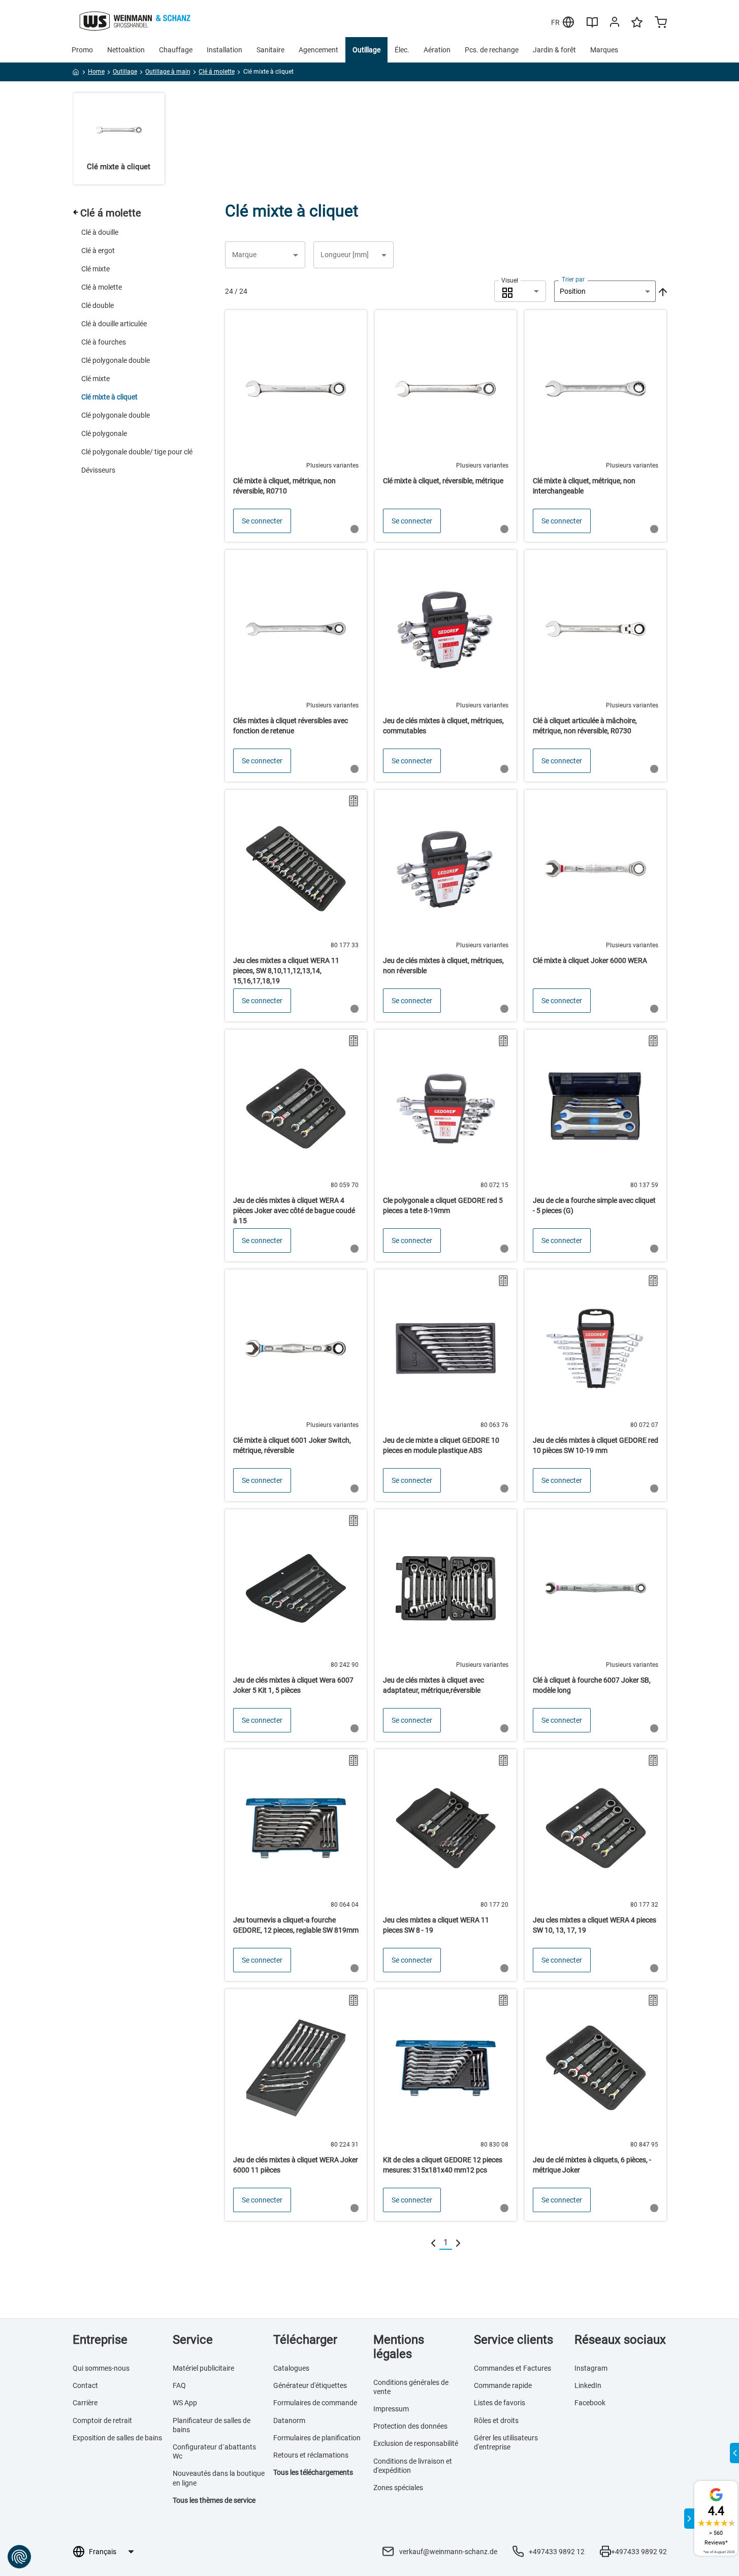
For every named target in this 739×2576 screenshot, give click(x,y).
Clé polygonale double (116, 360)
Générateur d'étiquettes (310, 2385)
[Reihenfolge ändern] (662, 291)
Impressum (391, 2409)
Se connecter (262, 521)
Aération (437, 50)
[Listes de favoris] (637, 27)
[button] (265, 255)
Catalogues (291, 2368)
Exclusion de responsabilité (416, 2443)
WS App (185, 2403)
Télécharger (305, 2340)
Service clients (513, 2340)
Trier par (573, 280)
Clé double (98, 305)
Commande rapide (503, 2385)
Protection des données (410, 2426)
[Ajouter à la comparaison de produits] (354, 801)
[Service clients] (615, 24)
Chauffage (176, 50)
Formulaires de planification (317, 2438)
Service (193, 2340)
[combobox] (520, 291)
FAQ (179, 2385)
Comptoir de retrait (102, 2420)
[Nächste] (458, 2243)
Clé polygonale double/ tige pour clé (137, 452)
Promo (82, 50)
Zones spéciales (398, 2488)
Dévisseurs (98, 470)
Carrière (85, 2403)
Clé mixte (95, 269)
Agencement (318, 50)
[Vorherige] (433, 2243)
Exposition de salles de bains (117, 2438)
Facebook (590, 2403)
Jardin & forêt (554, 50)
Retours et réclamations (311, 2455)
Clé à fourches (104, 342)
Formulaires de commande (315, 2403)
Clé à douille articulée (114, 324)
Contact (85, 2385)
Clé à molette (102, 287)
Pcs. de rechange (492, 50)
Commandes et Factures (512, 2368)
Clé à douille (100, 232)
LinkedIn (588, 2385)
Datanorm (289, 2420)
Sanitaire (270, 50)
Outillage (366, 50)
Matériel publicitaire (203, 2368)
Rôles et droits (496, 2420)
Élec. (402, 50)
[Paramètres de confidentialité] (19, 2557)
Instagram (591, 2368)
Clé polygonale (104, 433)
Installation (224, 50)
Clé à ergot (98, 251)
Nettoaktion (126, 50)
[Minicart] (661, 23)
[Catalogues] (592, 26)
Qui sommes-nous (101, 2368)
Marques (604, 50)
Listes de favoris (500, 2403)
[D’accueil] (76, 74)
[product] (296, 426)
